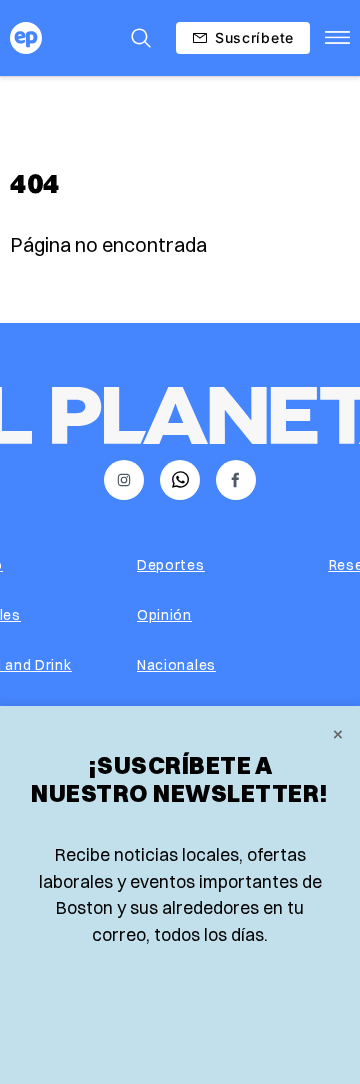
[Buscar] (141, 38)
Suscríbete (254, 37)
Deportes (171, 565)
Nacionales (176, 665)
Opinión (164, 615)
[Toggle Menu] (337, 38)
